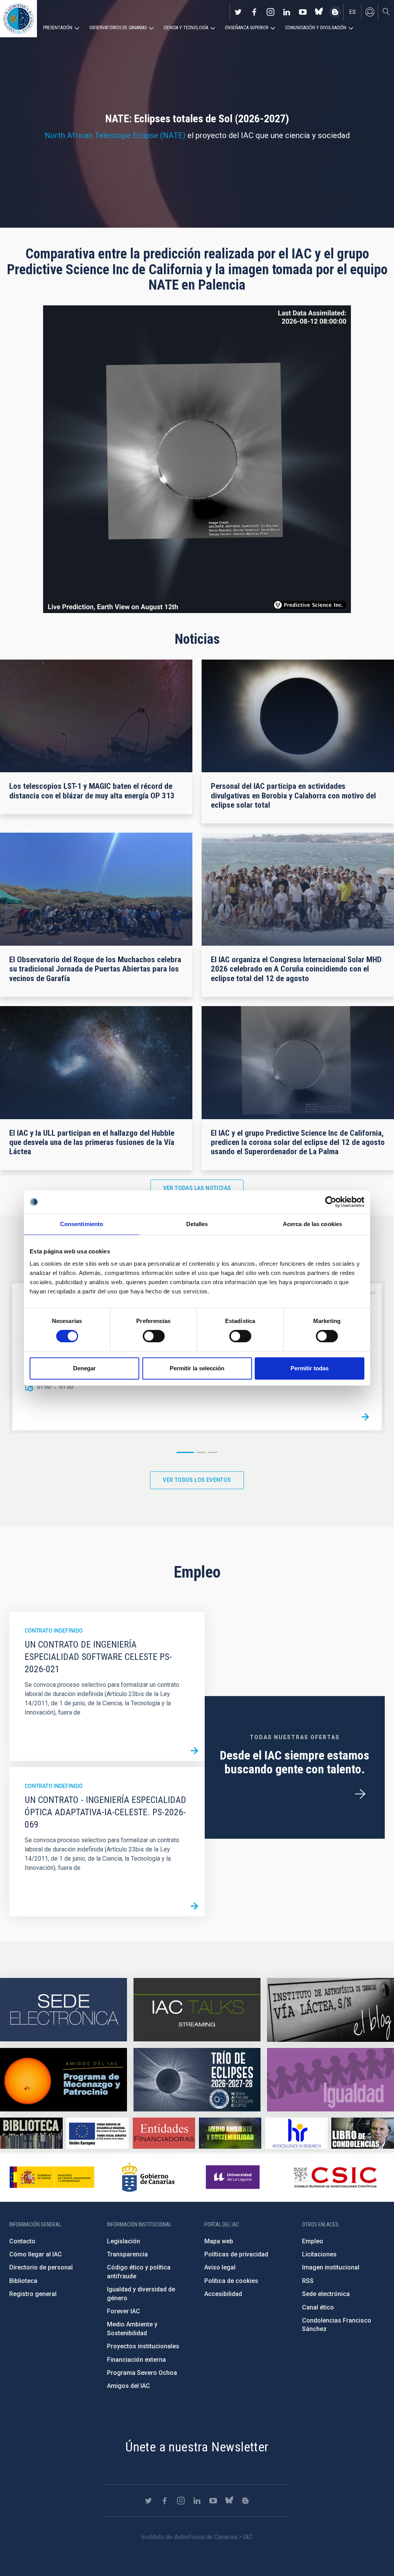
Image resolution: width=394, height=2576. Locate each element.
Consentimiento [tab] (82, 1224)
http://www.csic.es (335, 2177)
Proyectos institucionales (143, 2346)
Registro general (33, 2294)
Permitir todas (310, 1368)
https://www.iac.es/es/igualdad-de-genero (331, 2080)
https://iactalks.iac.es (197, 2010)
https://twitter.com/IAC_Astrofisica (238, 12)
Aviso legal (220, 2267)
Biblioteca (23, 2281)
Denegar (84, 1368)
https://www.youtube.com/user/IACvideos (303, 12)
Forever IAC (124, 2311)
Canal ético (318, 2307)
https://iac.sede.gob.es (63, 2010)
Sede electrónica (326, 2294)
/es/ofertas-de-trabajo (360, 1794)
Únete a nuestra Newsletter (197, 2447)
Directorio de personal (41, 2267)
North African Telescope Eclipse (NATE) (115, 135)
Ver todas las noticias (197, 1188)
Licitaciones (319, 2254)
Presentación (58, 28)
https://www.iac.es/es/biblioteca (31, 2133)
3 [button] (213, 1452)
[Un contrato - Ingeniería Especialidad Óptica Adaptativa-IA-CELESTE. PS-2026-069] (194, 1906)
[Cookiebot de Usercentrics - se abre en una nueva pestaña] (331, 1202)
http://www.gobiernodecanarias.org (148, 2177)
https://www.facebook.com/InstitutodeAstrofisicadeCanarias (254, 12)
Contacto (22, 2241)
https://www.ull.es (234, 2177)
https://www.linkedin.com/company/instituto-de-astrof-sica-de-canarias (287, 12)
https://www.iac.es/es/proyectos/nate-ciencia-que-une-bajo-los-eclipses (197, 2080)
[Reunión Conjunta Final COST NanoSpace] (365, 1417)
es (353, 12)
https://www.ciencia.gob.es (52, 2177)
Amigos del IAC (129, 2386)
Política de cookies (231, 2281)
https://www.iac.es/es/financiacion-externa (164, 2133)
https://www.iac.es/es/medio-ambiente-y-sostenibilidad (230, 2133)
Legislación (124, 2241)
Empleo (313, 2241)
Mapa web (219, 2241)
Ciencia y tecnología (186, 28)
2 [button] (201, 1452)
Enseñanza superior (247, 28)
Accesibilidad (223, 2294)
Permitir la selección (197, 1368)
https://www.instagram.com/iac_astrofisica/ (270, 12)
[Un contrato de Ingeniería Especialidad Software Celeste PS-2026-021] (194, 1751)
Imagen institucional (331, 2267)
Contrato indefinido (54, 1631)
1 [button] (185, 1452)
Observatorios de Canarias (118, 28)
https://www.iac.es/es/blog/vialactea (335, 12)
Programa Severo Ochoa (142, 2373)
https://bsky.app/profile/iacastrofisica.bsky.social (319, 12)
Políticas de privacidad (236, 2254)
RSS (308, 2281)
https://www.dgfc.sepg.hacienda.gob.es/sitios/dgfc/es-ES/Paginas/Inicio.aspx (98, 2133)
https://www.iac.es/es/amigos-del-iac (63, 2080)
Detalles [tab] (197, 1224)
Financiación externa (136, 2360)
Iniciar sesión (370, 12)
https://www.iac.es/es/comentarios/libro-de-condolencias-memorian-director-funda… (363, 2133)
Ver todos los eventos (197, 1480)
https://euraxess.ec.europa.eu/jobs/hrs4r (296, 2133)
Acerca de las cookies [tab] (312, 1224)
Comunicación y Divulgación (316, 28)
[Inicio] (18, 19)
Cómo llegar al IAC (36, 2254)
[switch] (154, 1336)
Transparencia (127, 2254)
